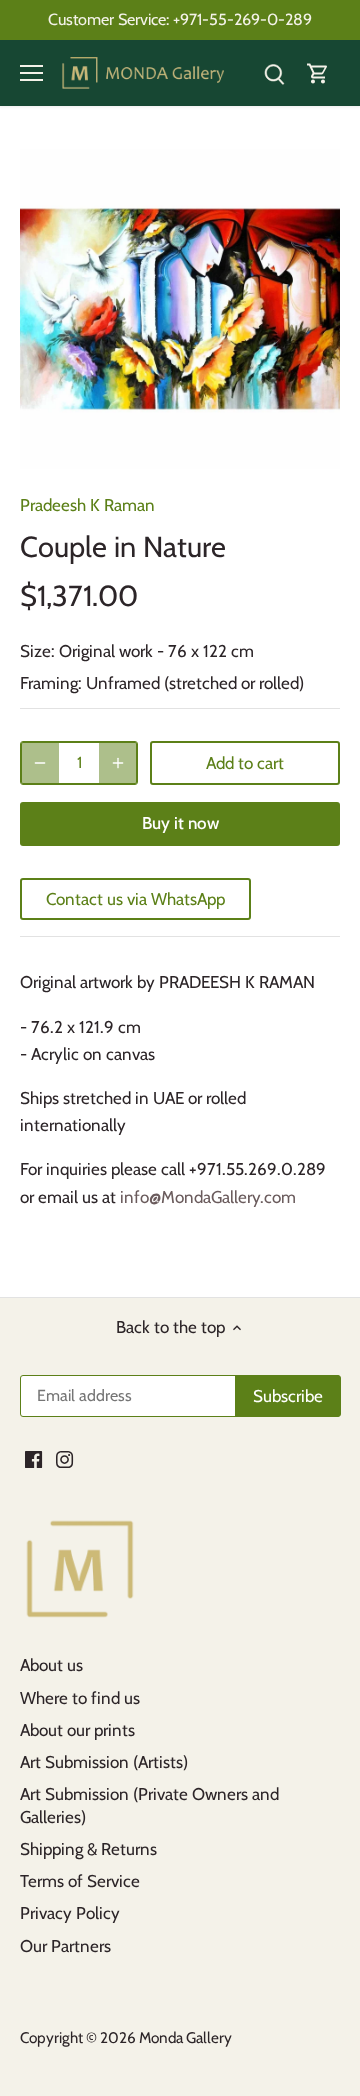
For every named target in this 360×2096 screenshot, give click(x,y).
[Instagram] (64, 1459)
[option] (180, 309)
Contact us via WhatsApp (135, 899)
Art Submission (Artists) (104, 1762)
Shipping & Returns (88, 1849)
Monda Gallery (185, 2037)
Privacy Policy (70, 1913)
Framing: (51, 683)
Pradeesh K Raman (87, 505)
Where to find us (80, 1698)
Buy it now (180, 823)
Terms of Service (80, 1881)
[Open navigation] (31, 73)
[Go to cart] (318, 73)
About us (51, 1665)
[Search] (274, 73)
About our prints (77, 1730)
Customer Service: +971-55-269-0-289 (180, 19)
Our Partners (65, 1946)
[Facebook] (33, 1459)
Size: (37, 651)
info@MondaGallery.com (208, 1197)
